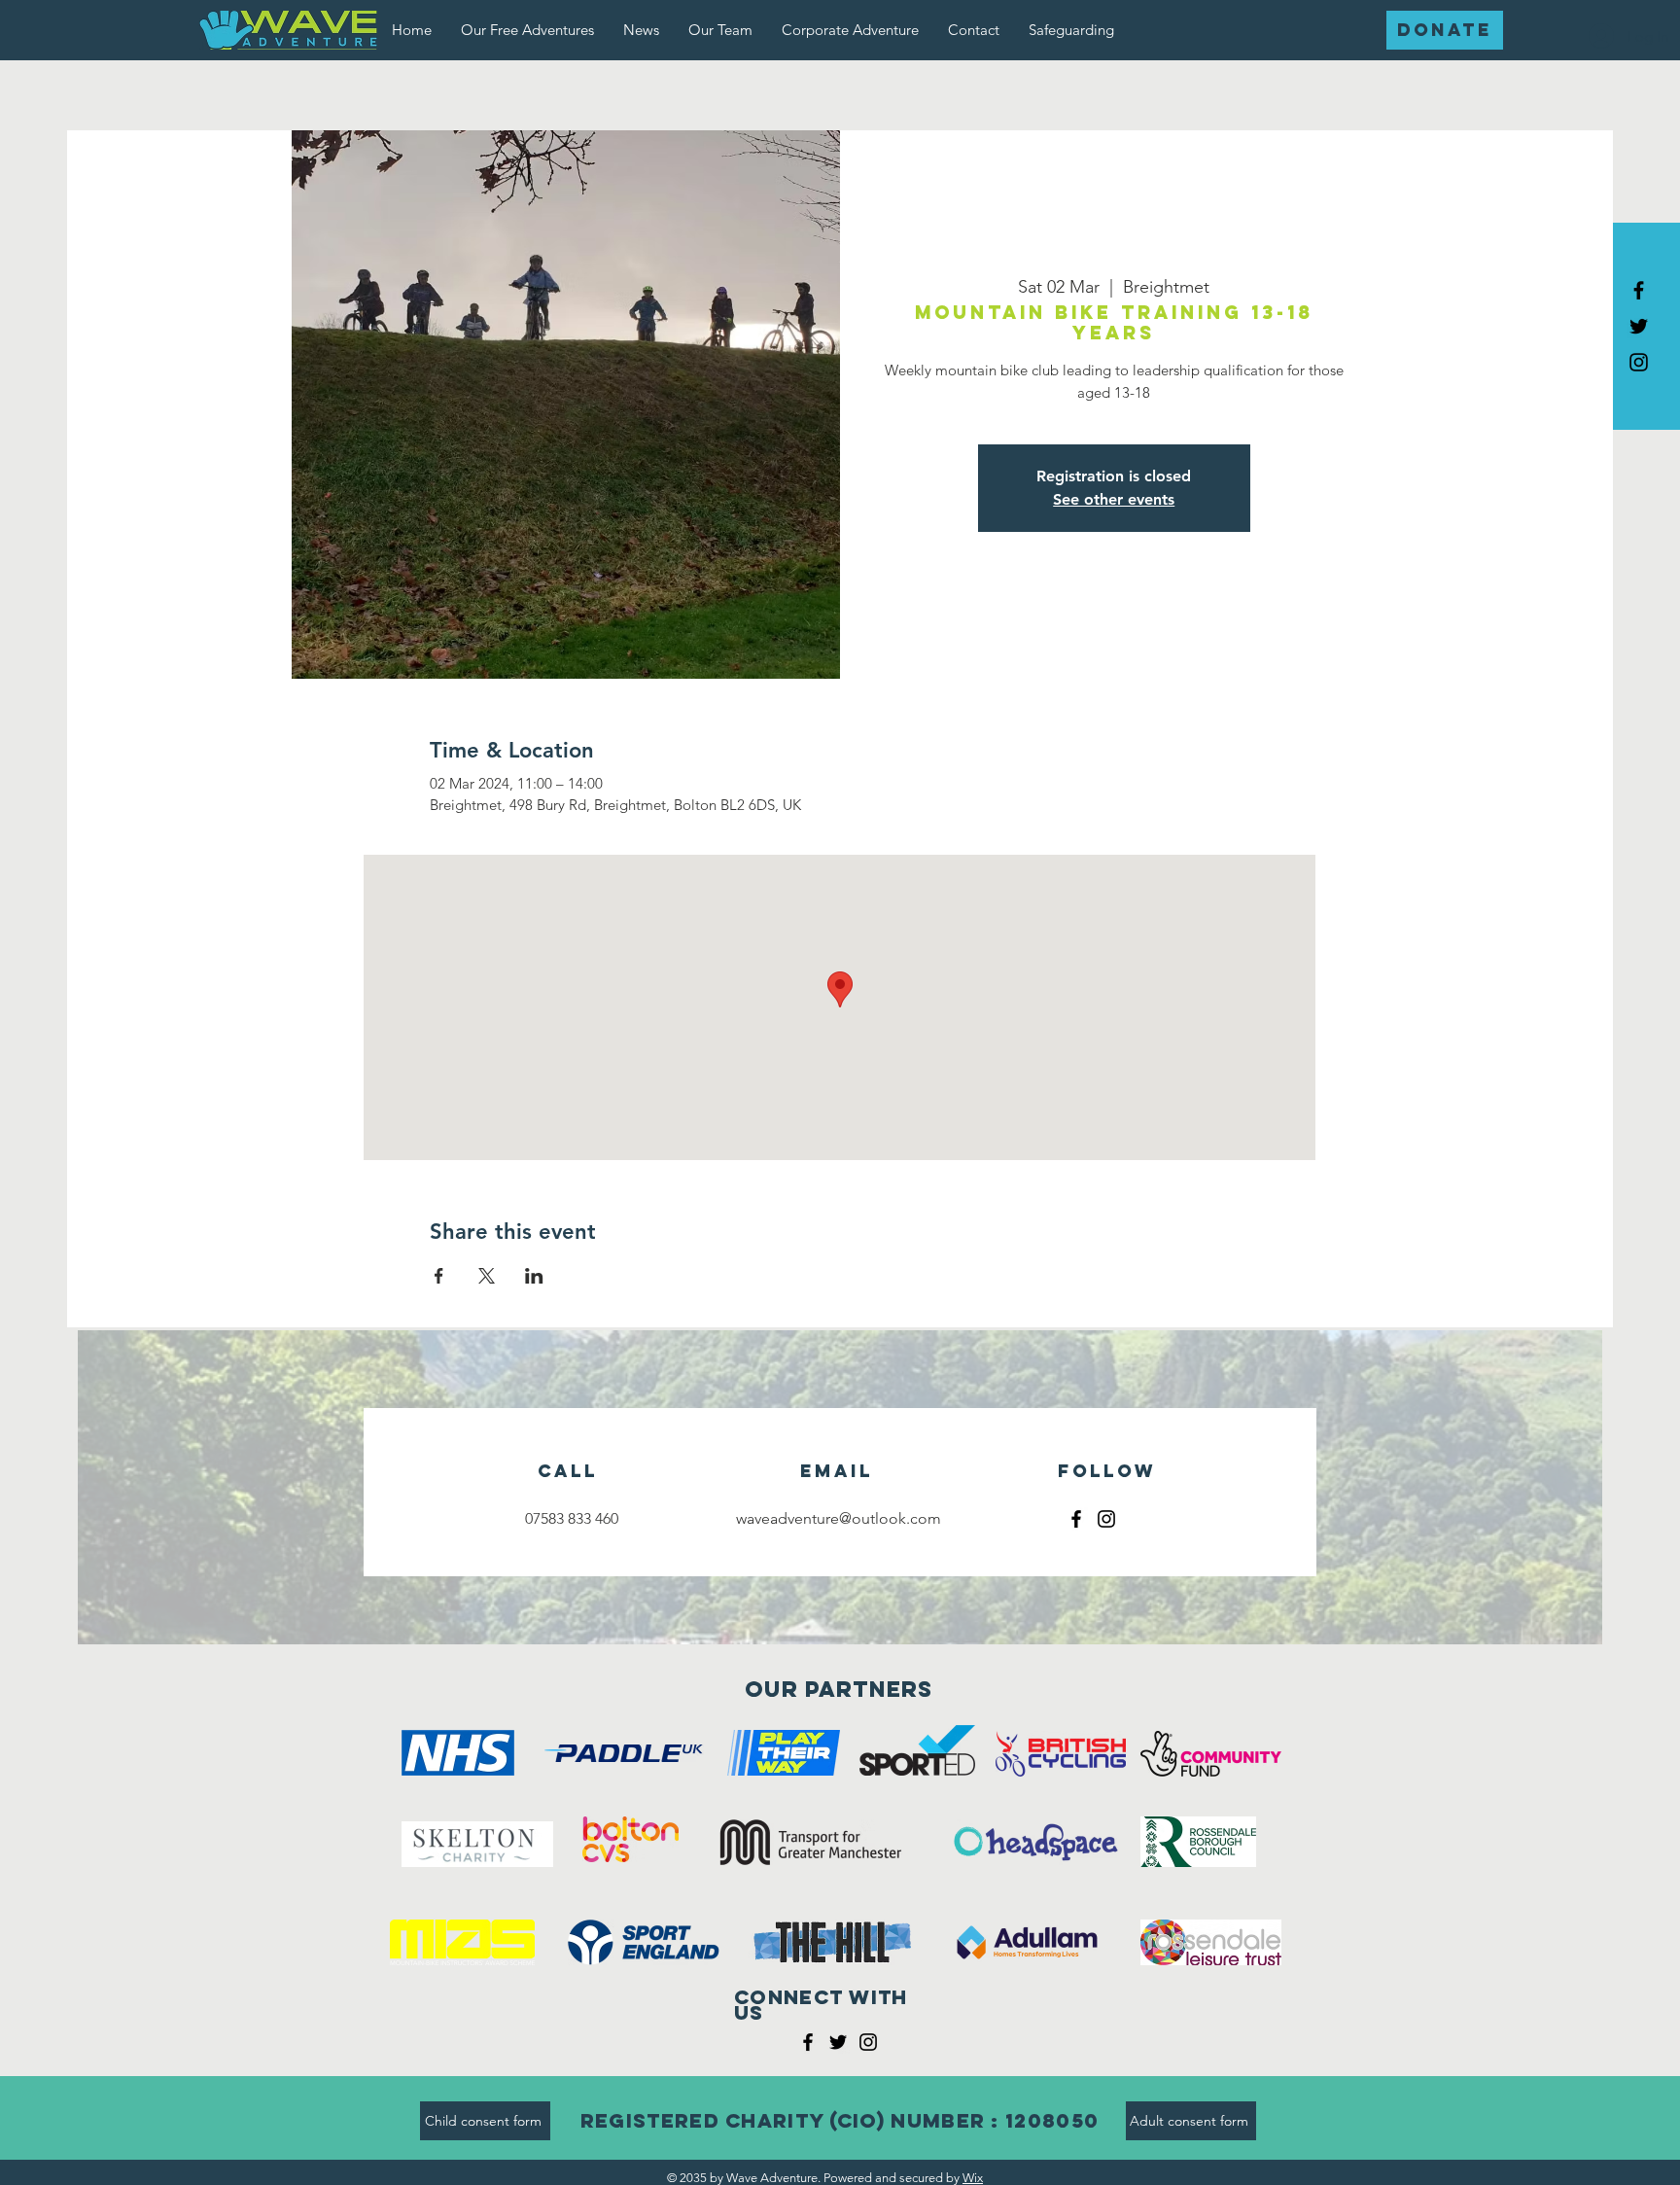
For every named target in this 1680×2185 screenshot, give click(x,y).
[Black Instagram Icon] (1639, 362)
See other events (1114, 499)
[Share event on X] (487, 1276)
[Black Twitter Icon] (1639, 326)
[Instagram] (1106, 1519)
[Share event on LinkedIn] (534, 1276)
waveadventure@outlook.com (839, 1518)
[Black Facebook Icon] (1639, 290)
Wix (973, 2178)
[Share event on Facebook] (439, 1276)
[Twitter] (838, 2042)
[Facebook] (1076, 1519)
